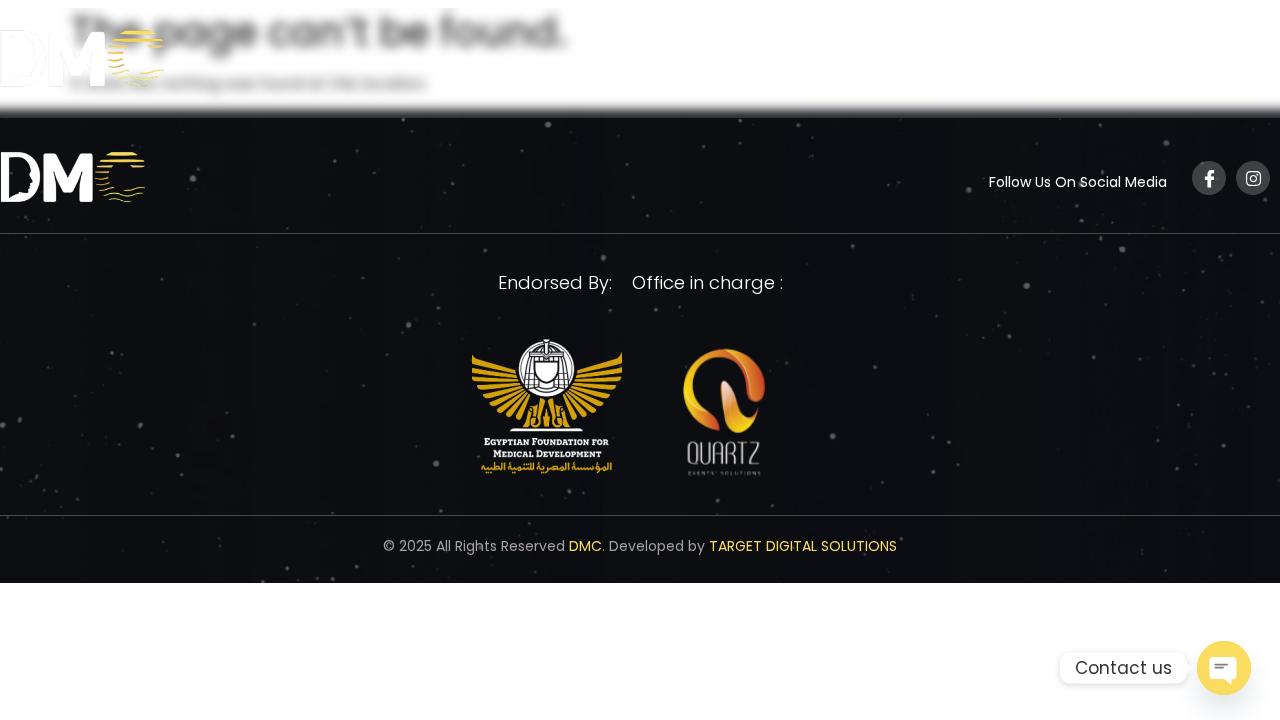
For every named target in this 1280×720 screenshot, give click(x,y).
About (898, 62)
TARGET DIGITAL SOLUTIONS (803, 546)
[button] (907, 63)
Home (819, 62)
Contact (1230, 62)
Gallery (1136, 62)
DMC (585, 546)
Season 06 (1015, 62)
